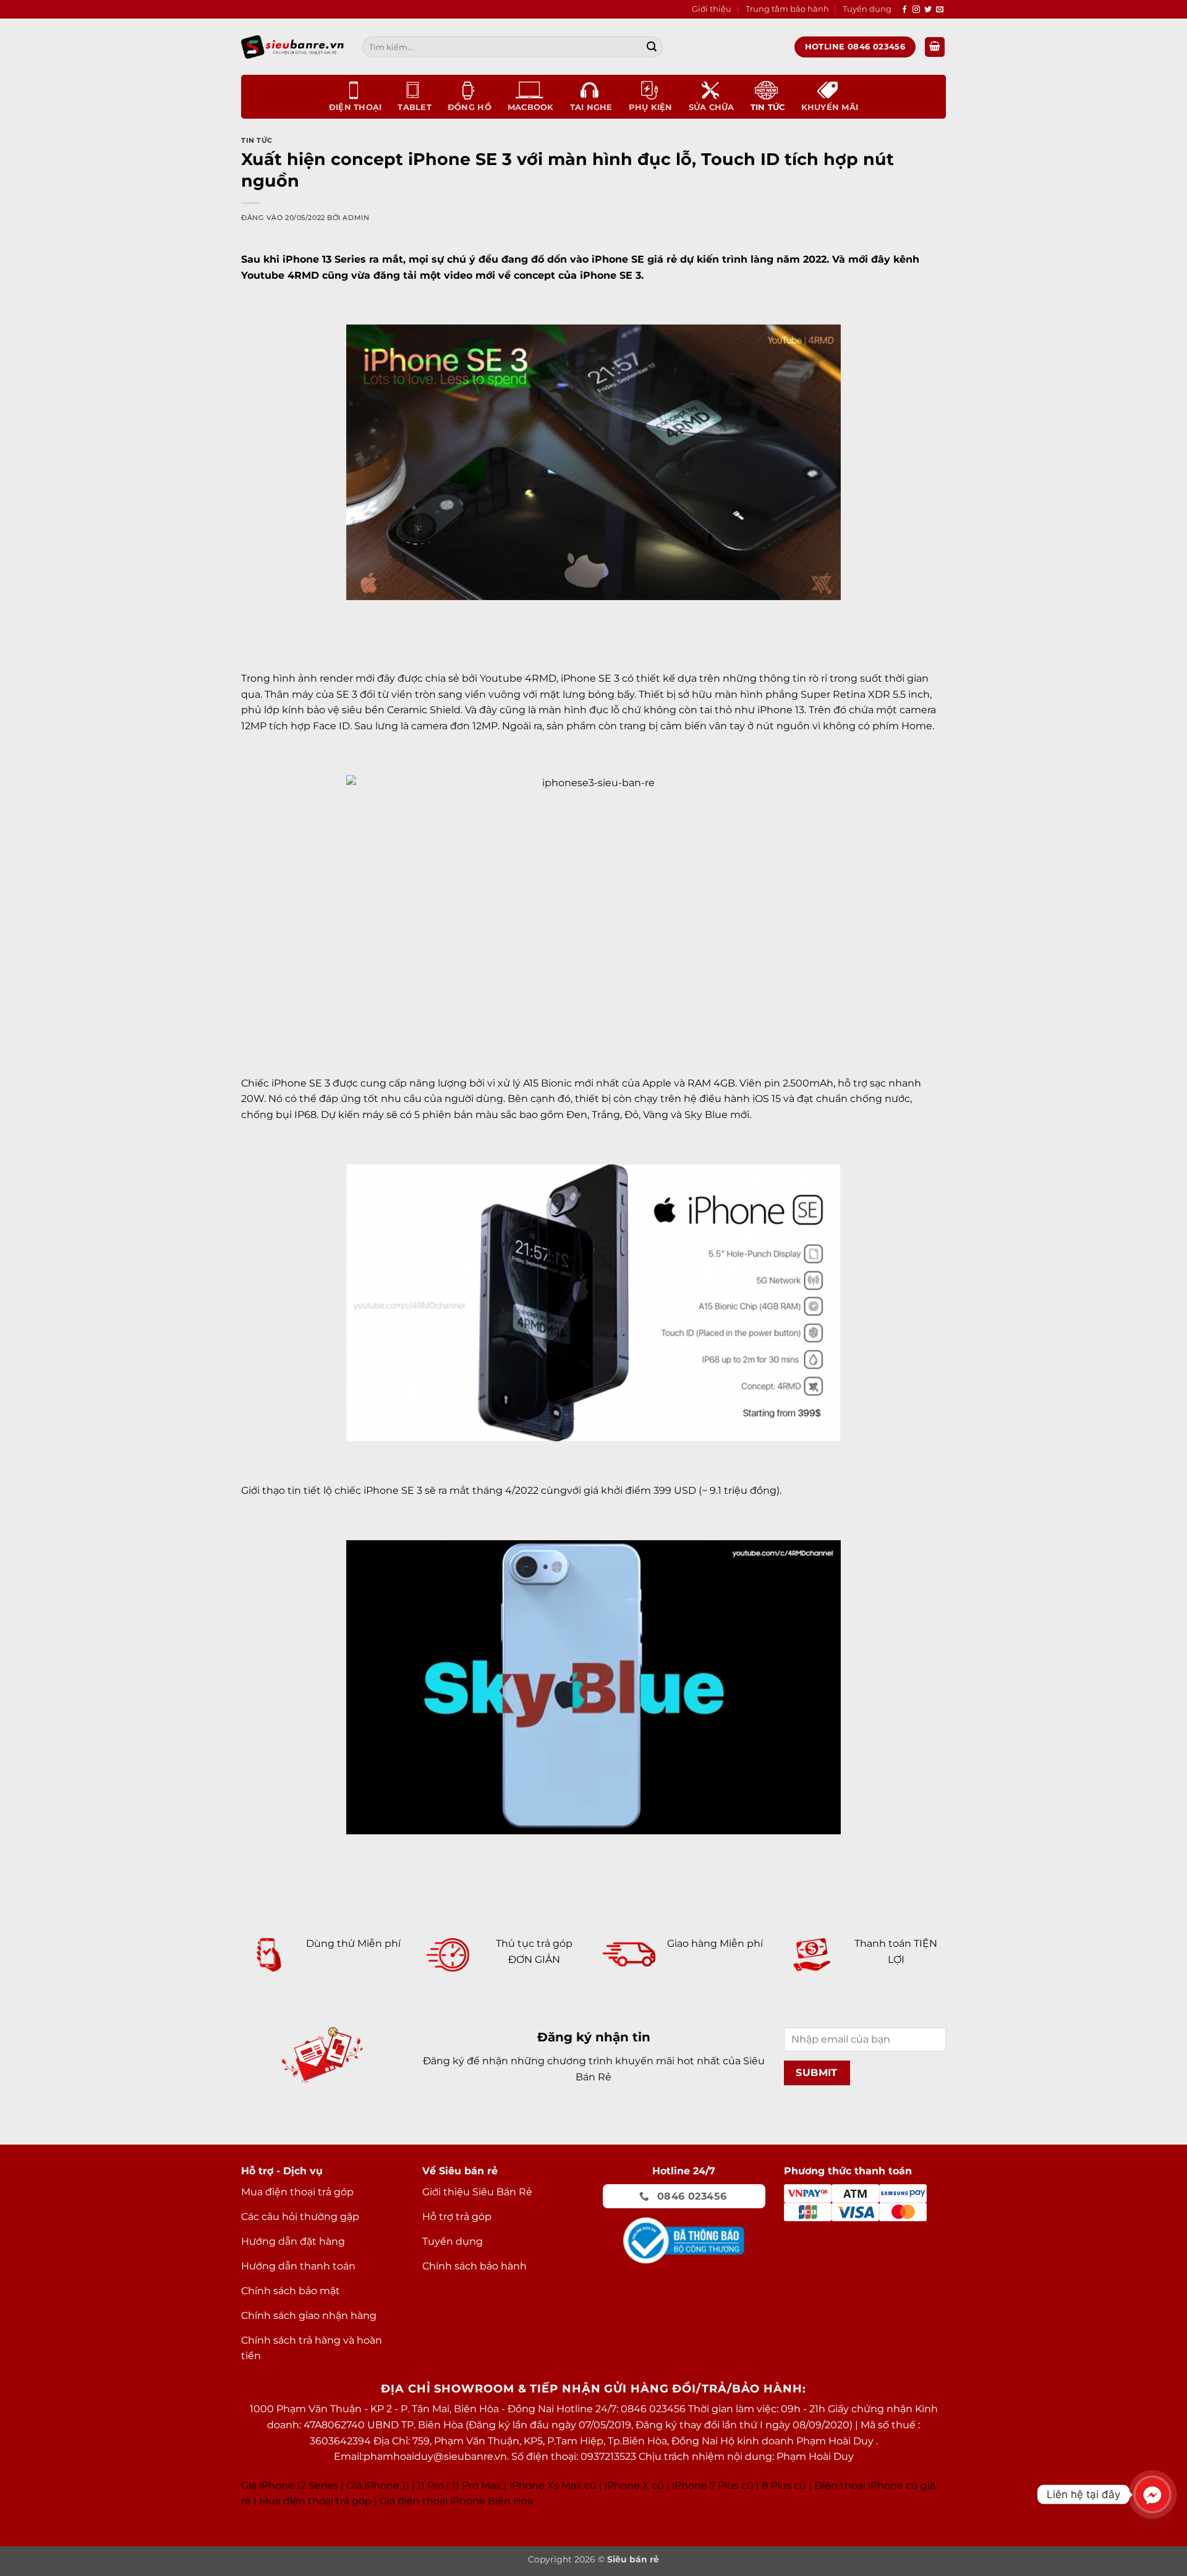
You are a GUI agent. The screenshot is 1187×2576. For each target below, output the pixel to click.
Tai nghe (591, 107)
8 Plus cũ (784, 2485)
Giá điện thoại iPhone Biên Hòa (456, 2501)
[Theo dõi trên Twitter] (928, 10)
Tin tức (768, 107)
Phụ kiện (651, 107)
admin (356, 218)
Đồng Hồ (470, 107)
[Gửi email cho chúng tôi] (940, 10)
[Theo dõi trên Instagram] (916, 10)
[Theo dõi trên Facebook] (904, 10)
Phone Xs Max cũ (554, 2485)
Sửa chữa (712, 107)
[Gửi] (652, 47)
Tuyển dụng (867, 9)
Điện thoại (355, 107)
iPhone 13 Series (324, 259)
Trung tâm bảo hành (787, 9)
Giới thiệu (712, 9)
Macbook (531, 107)
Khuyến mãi (830, 107)
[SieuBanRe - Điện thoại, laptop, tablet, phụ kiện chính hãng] (292, 47)
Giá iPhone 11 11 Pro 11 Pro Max (424, 2485)
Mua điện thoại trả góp (315, 2501)
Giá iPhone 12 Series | (292, 2485)
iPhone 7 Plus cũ (713, 2485)
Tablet (415, 107)
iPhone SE (618, 259)
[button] (935, 47)
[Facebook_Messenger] (1152, 2494)
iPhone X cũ (634, 2485)
